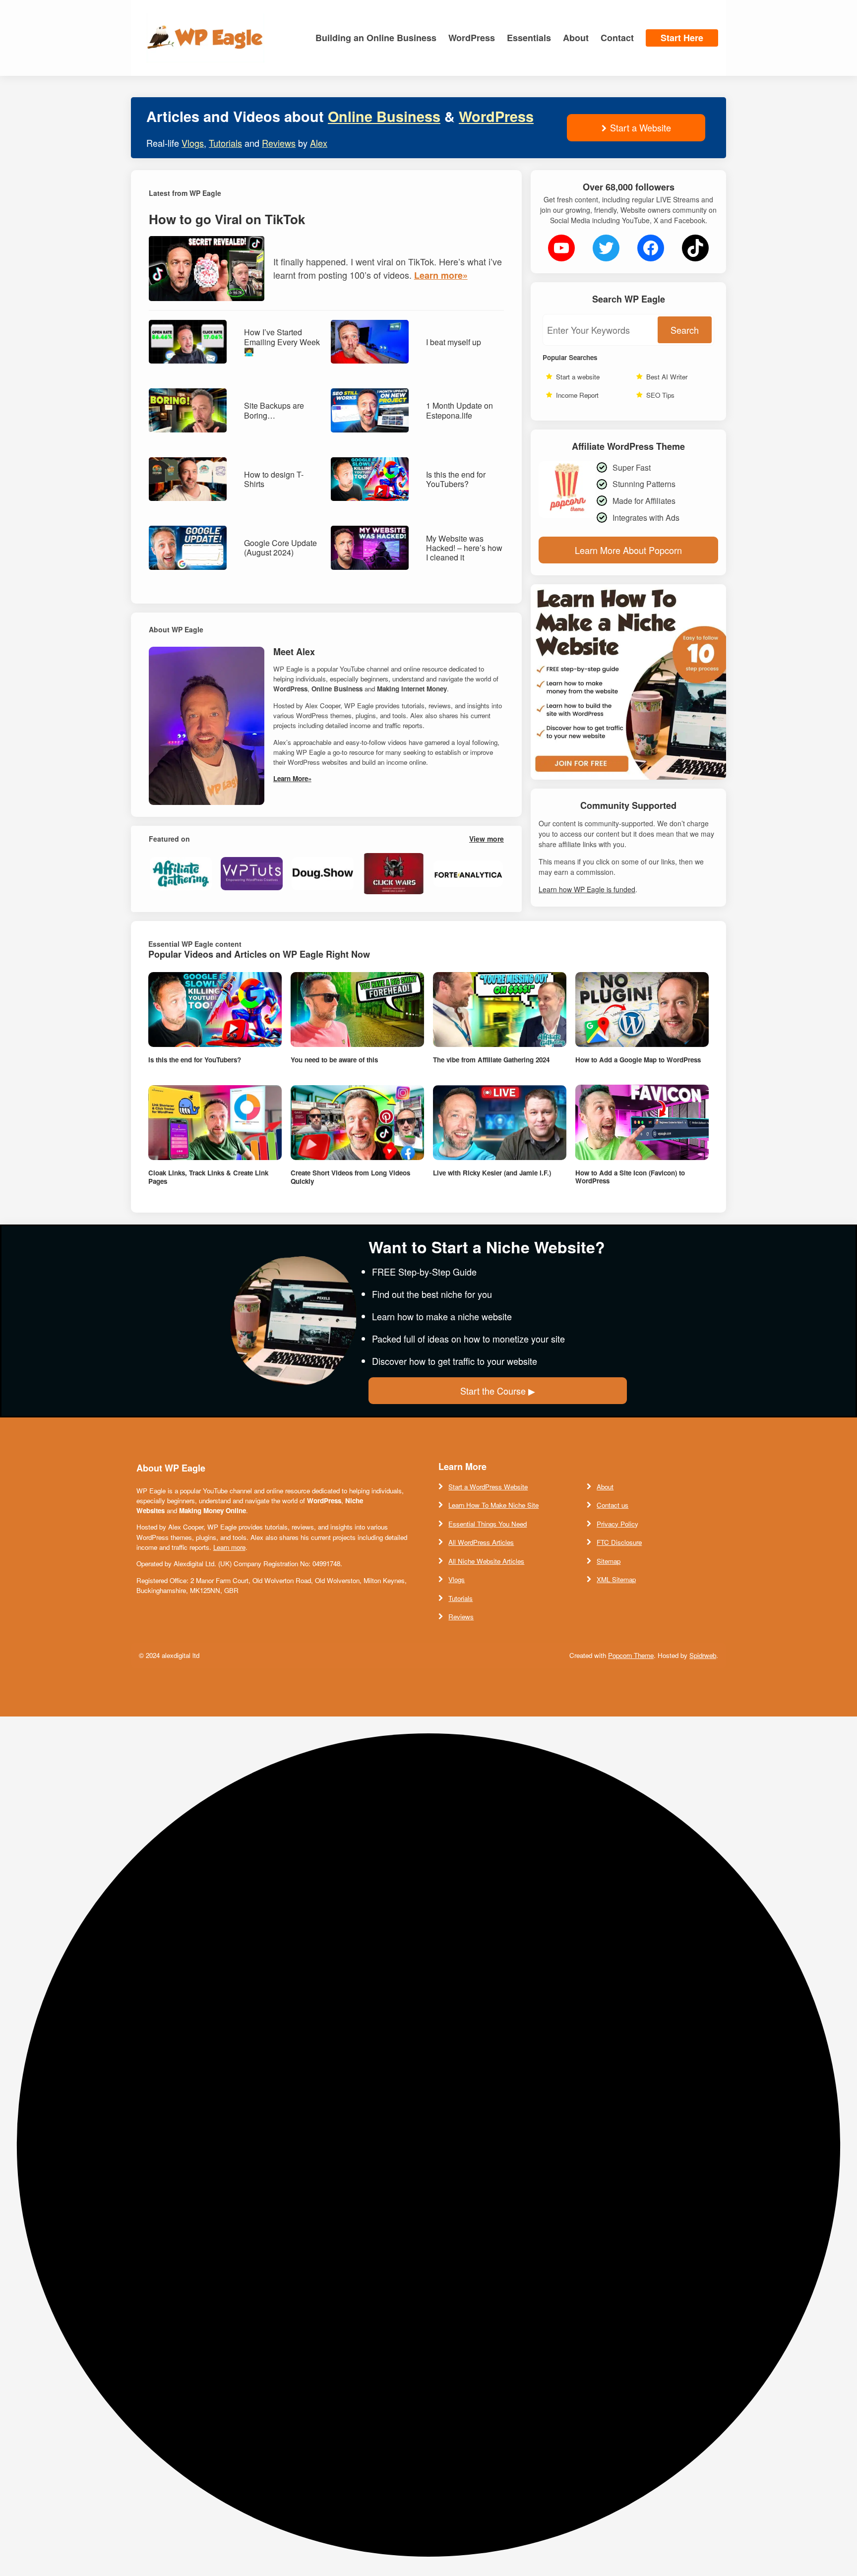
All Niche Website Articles (486, 1561)
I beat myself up (454, 342)
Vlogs (193, 143)
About (605, 1487)
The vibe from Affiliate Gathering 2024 (491, 1060)
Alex (319, 143)
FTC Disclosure (619, 1542)
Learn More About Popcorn (628, 550)
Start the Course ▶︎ (498, 1391)
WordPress (496, 116)
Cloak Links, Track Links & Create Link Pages (208, 1177)
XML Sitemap (616, 1579)
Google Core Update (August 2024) (280, 548)
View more (487, 839)
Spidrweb (703, 1655)
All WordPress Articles (481, 1542)
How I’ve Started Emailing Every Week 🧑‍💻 (282, 342)
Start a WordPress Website (488, 1487)
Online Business (384, 116)
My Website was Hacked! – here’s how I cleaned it (464, 548)
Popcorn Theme (631, 1655)
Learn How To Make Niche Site (493, 1505)
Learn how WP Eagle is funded (587, 889)
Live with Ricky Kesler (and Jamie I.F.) (492, 1173)
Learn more (229, 1547)
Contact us (612, 1505)
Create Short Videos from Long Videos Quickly (350, 1177)
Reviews (279, 143)
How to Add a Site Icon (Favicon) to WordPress (630, 1177)
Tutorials (225, 143)
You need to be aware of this (334, 1060)
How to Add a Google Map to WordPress (638, 1060)
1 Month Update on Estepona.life (459, 410)
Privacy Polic (616, 1524)
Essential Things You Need (488, 1524)
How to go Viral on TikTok (227, 219)
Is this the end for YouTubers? (456, 479)
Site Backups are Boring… (274, 410)
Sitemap (609, 1561)
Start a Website (641, 127)
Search (685, 330)
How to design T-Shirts (274, 479)
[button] (428, 2146)
